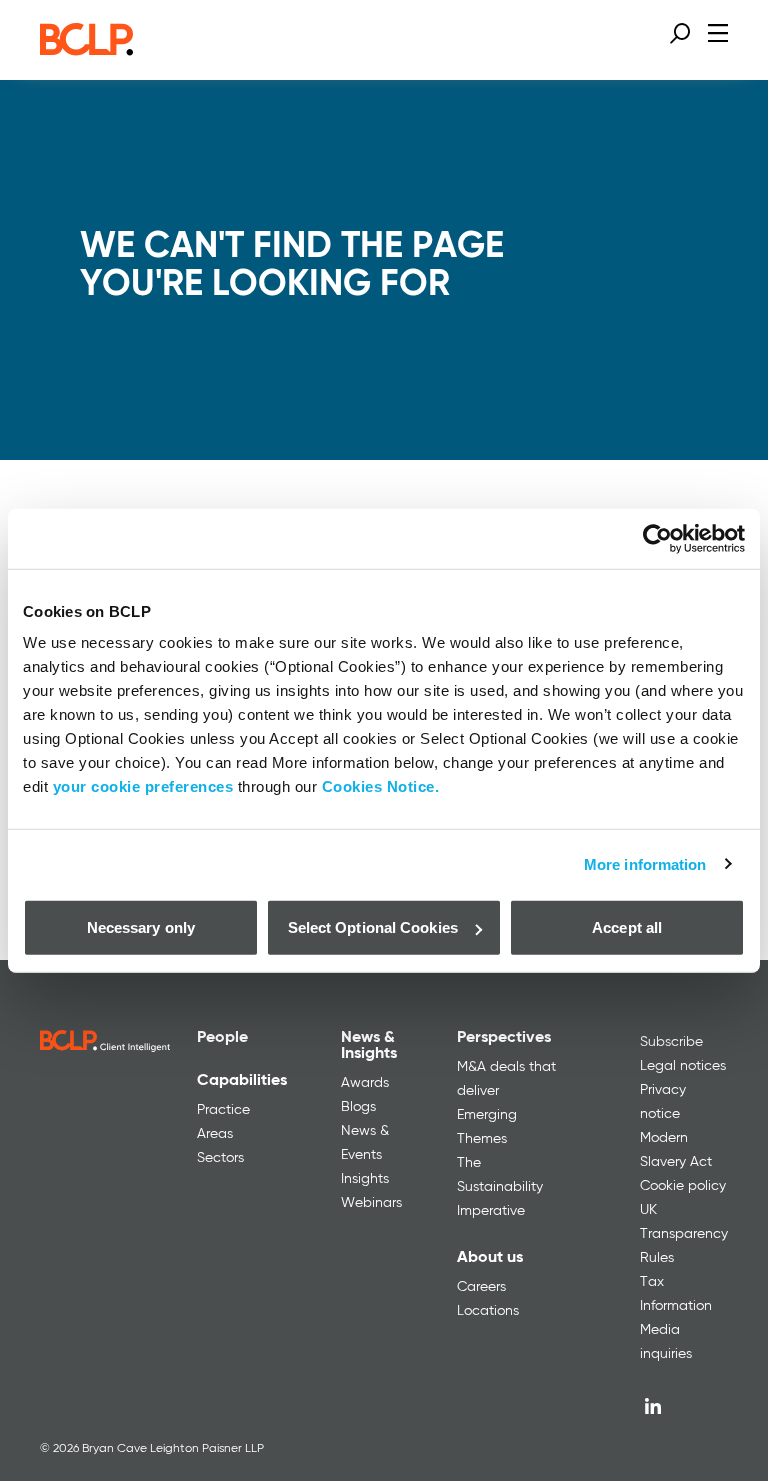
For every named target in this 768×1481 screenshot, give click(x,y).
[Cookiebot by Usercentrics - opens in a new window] (657, 538)
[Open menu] (718, 32)
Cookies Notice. (381, 786)
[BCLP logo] (86, 50)
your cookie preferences (143, 786)
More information (645, 863)
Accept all (627, 927)
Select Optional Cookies (373, 927)
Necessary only (141, 927)
